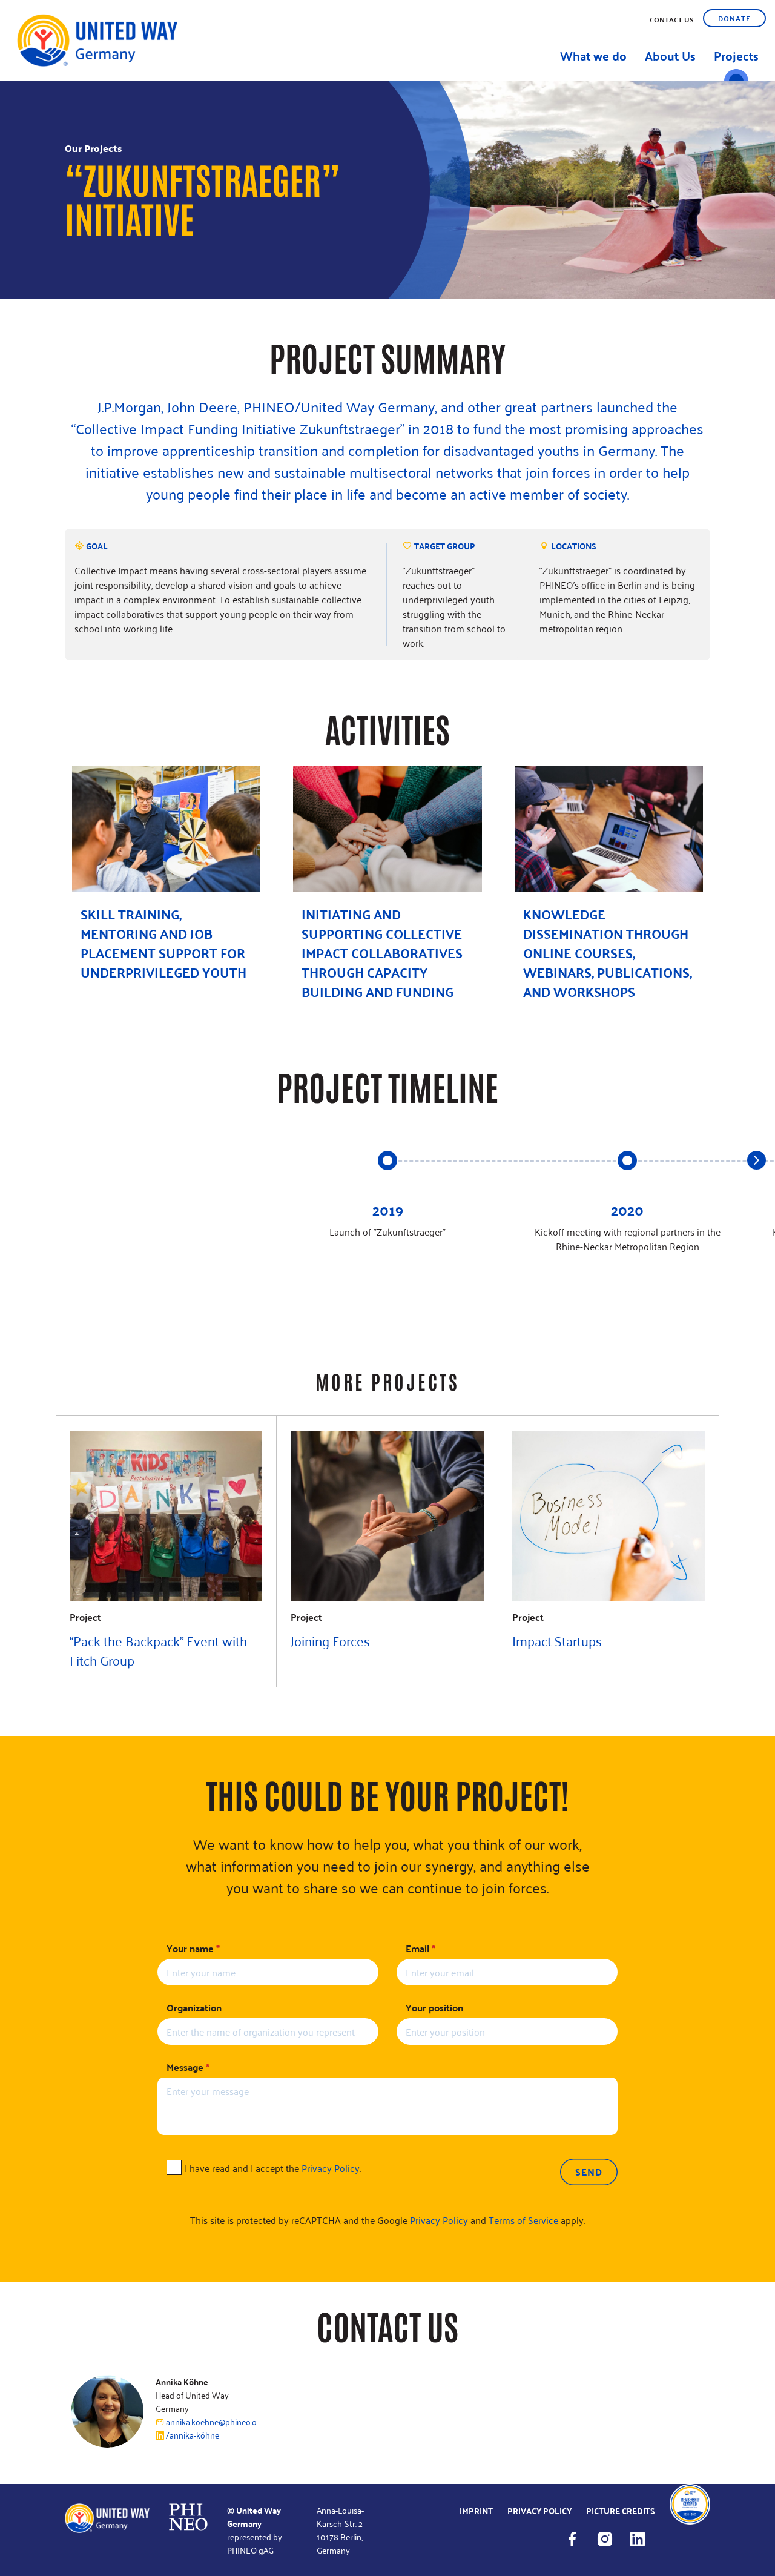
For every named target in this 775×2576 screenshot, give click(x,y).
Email (420, 1949)
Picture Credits (621, 2511)
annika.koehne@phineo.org (213, 2422)
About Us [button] (670, 55)
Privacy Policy (331, 2168)
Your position (434, 2008)
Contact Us (672, 19)
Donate (734, 18)
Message (188, 2067)
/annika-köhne (192, 2435)
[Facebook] (578, 2545)
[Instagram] (611, 2545)
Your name (193, 1949)
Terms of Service (523, 2220)
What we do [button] (593, 55)
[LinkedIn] (644, 2545)
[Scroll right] (757, 1160)
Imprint (476, 2511)
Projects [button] (736, 55)
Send (589, 2172)
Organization (194, 2008)
